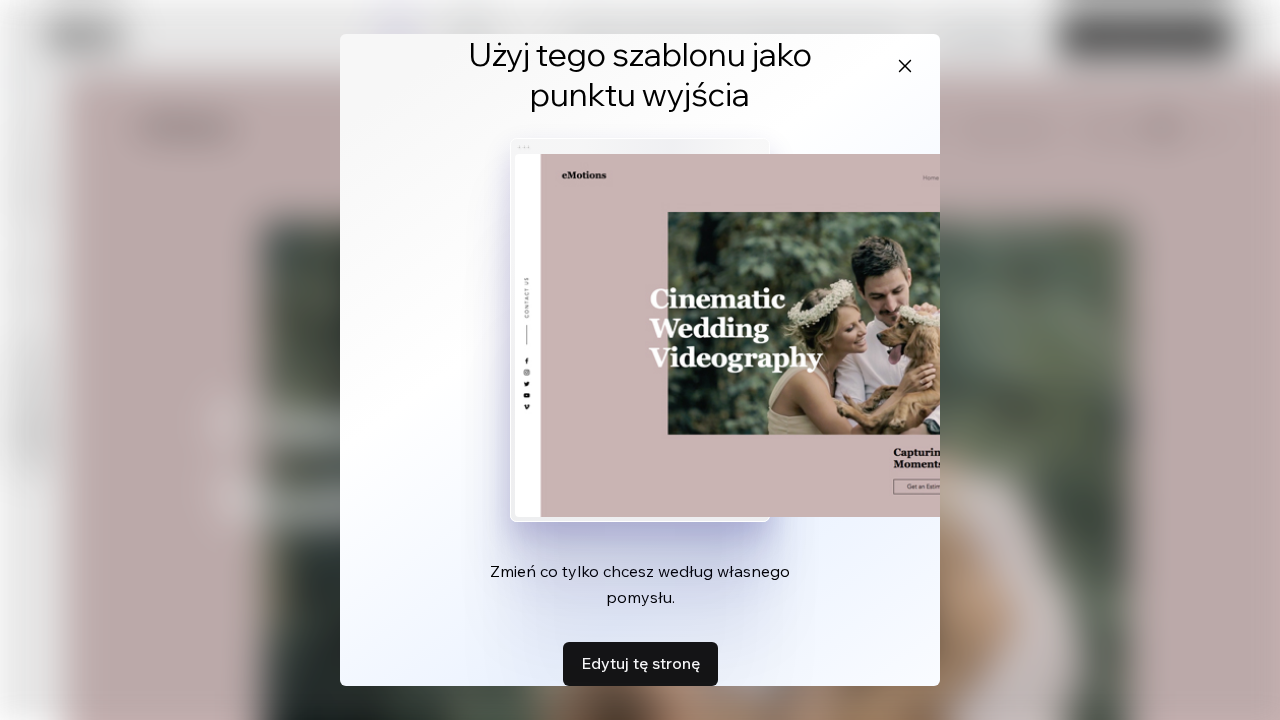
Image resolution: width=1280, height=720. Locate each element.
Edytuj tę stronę (640, 663)
